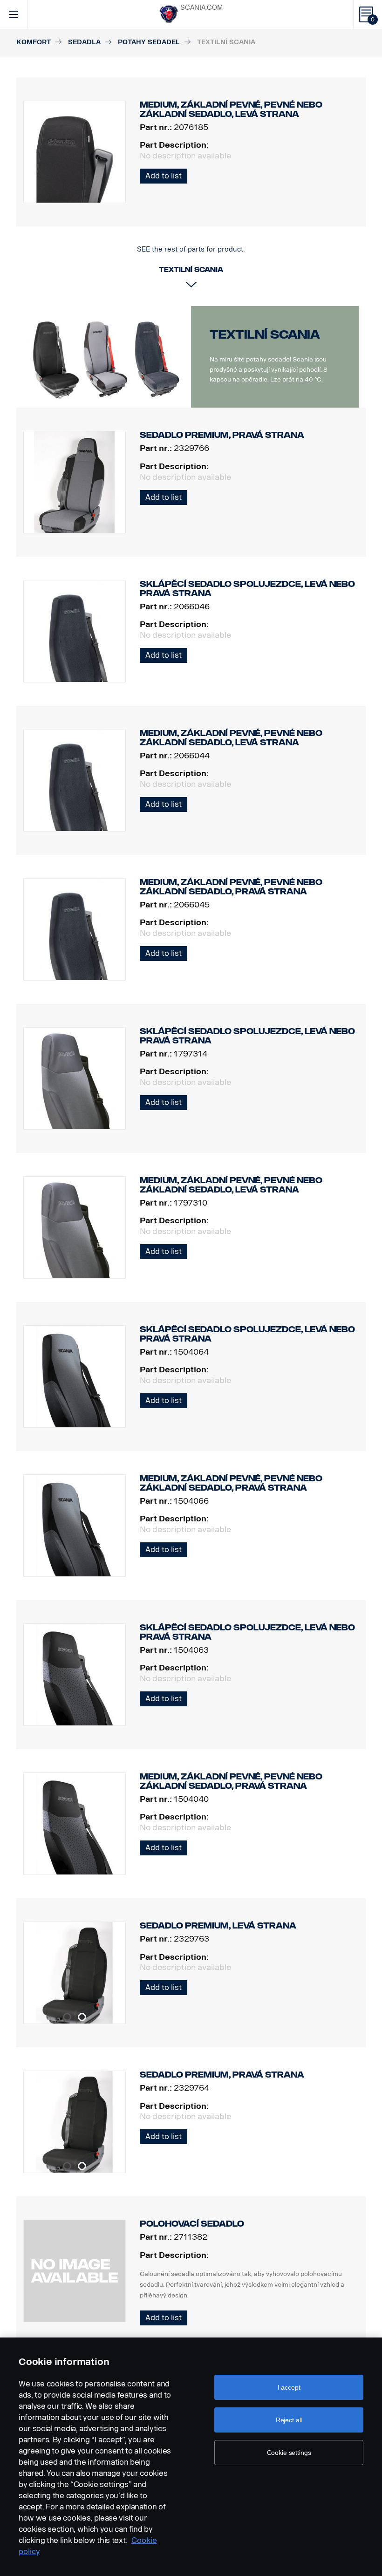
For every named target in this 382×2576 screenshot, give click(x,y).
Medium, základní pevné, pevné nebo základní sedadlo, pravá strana (231, 887)
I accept (289, 2387)
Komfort (34, 42)
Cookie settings (289, 2453)
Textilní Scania (265, 335)
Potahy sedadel (149, 42)
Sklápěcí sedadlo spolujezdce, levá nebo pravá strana (247, 589)
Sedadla (84, 42)
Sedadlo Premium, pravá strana (222, 435)
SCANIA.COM (201, 8)
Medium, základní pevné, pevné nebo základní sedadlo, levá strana (231, 738)
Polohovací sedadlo (192, 2224)
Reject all (289, 2420)
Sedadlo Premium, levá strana (218, 1926)
